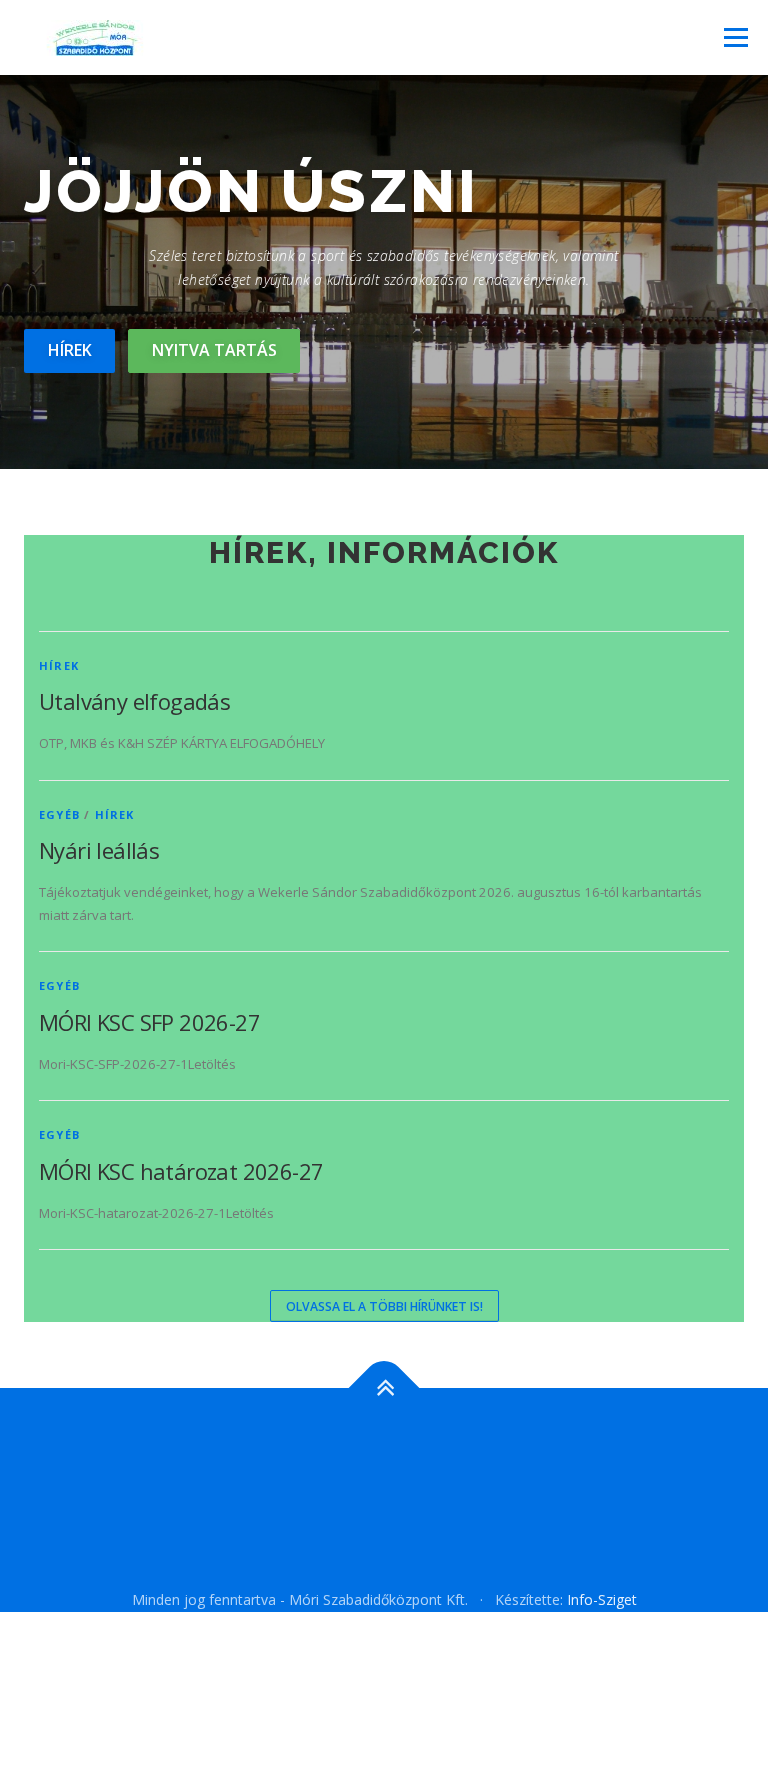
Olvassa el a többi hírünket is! (384, 1306)
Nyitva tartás (214, 350)
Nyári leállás (99, 850)
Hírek (70, 350)
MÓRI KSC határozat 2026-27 (181, 1171)
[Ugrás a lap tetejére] (384, 1388)
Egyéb (59, 814)
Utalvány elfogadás (134, 701)
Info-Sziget (602, 1599)
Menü (735, 37)
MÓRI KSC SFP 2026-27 (149, 1022)
